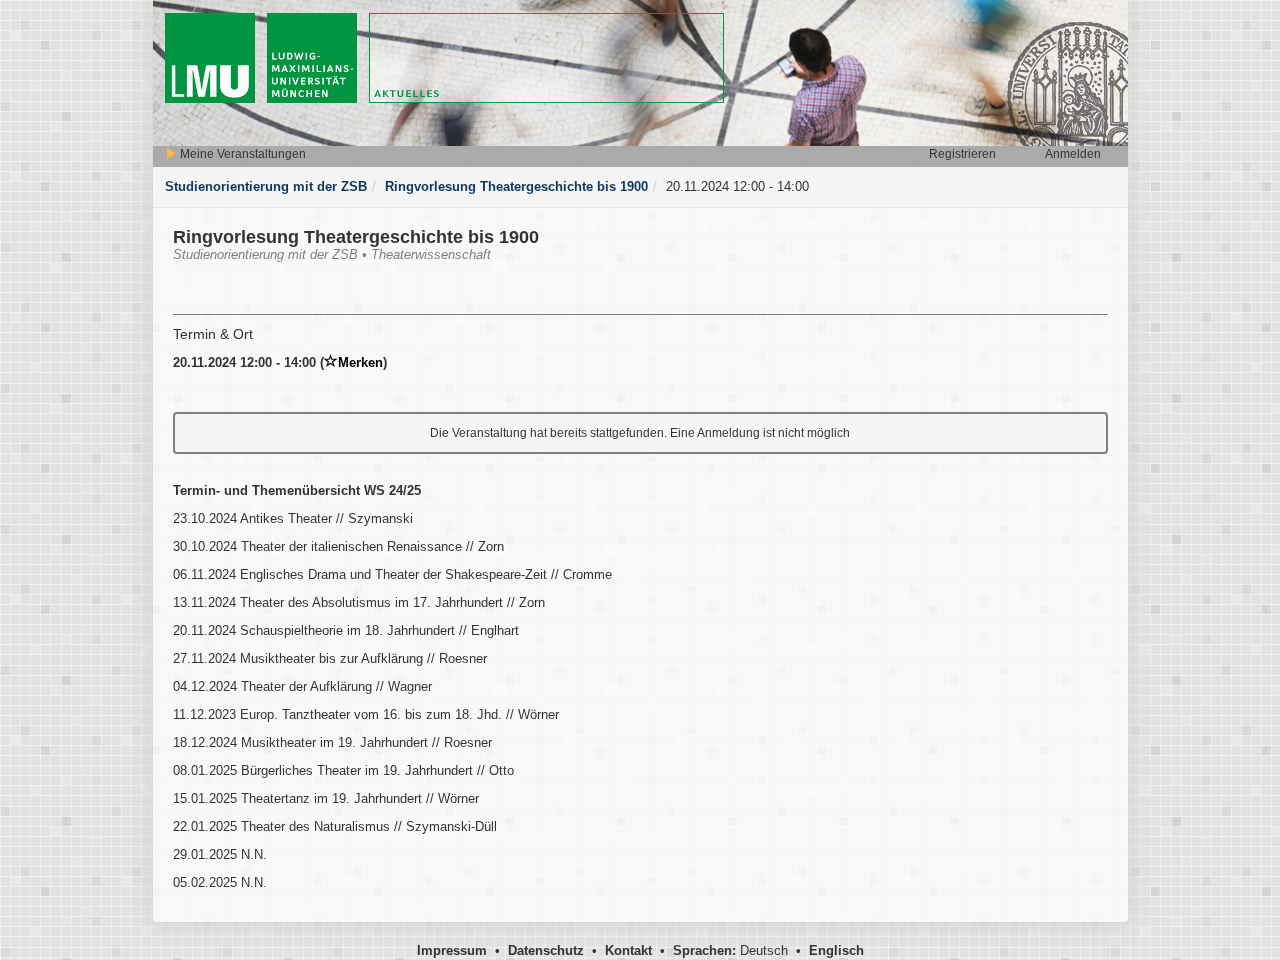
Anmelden (1073, 154)
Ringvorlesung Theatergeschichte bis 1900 (516, 186)
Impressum (452, 950)
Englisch (836, 950)
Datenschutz (546, 950)
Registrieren (962, 154)
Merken (360, 362)
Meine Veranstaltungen (241, 154)
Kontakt (628, 950)
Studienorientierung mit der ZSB (266, 186)
